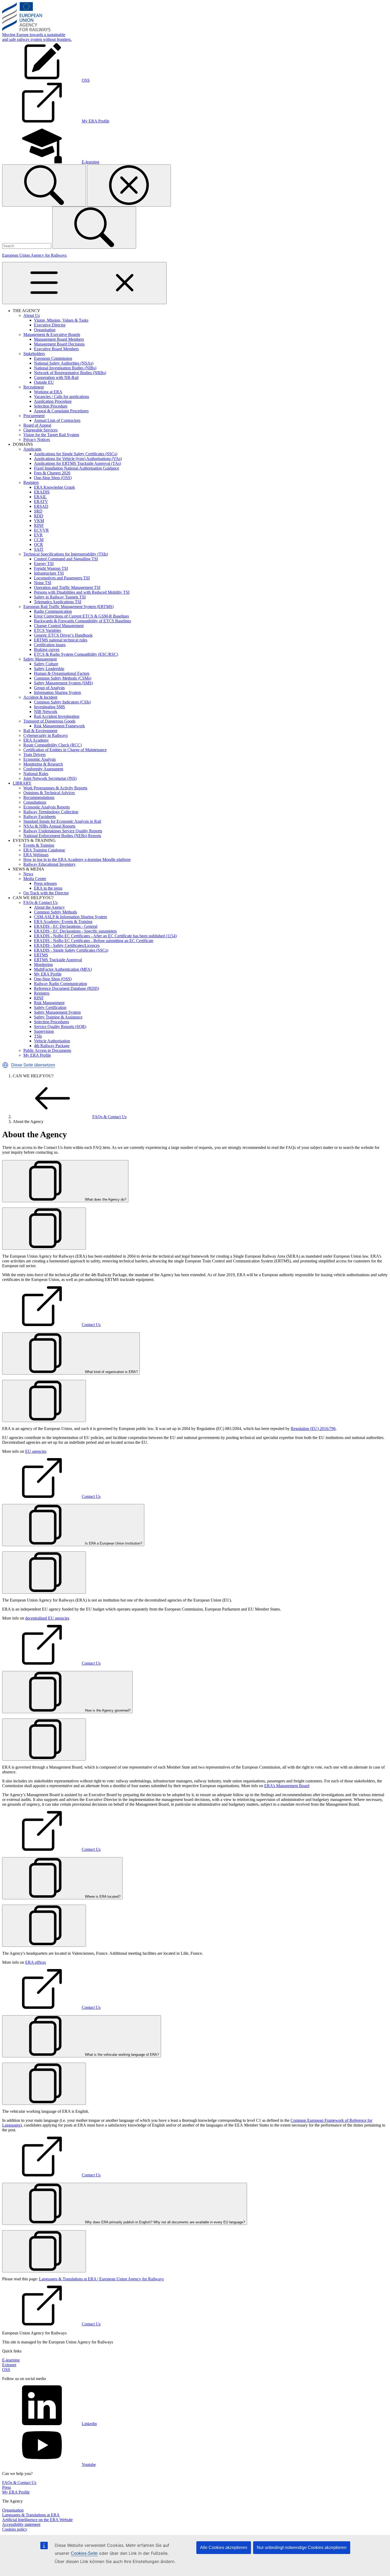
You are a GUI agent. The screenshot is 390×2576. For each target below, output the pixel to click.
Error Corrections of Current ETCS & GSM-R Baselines (81, 616)
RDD (39, 516)
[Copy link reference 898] (44, 1740)
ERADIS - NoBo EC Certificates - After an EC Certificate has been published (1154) (105, 936)
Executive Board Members (56, 349)
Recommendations (39, 797)
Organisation (45, 330)
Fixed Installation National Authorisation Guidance (77, 468)
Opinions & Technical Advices (49, 793)
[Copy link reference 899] (44, 1926)
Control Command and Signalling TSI (66, 559)
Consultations (35, 802)
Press (6, 2487)
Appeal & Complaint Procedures (61, 411)
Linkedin (89, 2424)
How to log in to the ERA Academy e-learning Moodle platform (77, 860)
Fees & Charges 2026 (52, 473)
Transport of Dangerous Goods (49, 721)
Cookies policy (15, 2529)
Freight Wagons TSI (51, 568)
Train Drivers (34, 755)
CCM (39, 540)
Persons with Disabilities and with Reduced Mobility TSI (82, 592)
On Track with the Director (46, 893)
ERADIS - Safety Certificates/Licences (67, 945)
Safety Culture (46, 664)
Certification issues (50, 645)
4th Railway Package (52, 1046)
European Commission (53, 358)
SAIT (39, 549)
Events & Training (39, 845)
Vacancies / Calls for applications (62, 397)
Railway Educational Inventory (49, 864)
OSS (6, 2370)
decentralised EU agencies (47, 1618)
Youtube (89, 2465)
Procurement (34, 416)
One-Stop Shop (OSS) (53, 478)
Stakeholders (34, 354)
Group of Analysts (49, 688)
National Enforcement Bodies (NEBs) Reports (62, 836)
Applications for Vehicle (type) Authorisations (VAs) (78, 459)
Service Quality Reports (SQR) (60, 1027)
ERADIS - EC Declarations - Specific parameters (75, 931)
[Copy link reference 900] (44, 2084)
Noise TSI (43, 583)
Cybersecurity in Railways (45, 735)
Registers (31, 482)
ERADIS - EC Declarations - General (66, 926)
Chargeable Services (40, 430)
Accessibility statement (21, 2524)
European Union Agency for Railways (34, 255)
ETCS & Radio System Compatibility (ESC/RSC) (76, 654)
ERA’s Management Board (287, 1786)
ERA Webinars (36, 855)
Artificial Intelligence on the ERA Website (37, 2520)
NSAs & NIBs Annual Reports (49, 826)
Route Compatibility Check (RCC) (53, 745)
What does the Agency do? (105, 1199)
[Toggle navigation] (84, 283)
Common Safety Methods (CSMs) (63, 678)
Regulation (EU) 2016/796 (313, 1429)
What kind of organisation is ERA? (111, 1372)
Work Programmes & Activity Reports (55, 788)
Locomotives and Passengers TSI (62, 578)
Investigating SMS (49, 707)
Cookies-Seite (84, 2553)
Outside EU (44, 382)
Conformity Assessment (43, 769)
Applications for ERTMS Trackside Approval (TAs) (77, 463)
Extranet (9, 2365)
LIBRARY (22, 783)
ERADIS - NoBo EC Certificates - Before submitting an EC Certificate (94, 941)
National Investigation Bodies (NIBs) (65, 368)
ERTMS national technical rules (61, 640)
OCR (38, 544)
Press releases (45, 883)
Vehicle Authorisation (52, 1041)
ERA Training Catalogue (44, 850)
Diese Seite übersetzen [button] (33, 1065)
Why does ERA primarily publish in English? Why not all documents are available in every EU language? (164, 2222)
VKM (39, 521)
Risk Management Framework (59, 726)
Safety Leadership (49, 669)
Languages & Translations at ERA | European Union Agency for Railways (101, 2279)
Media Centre (35, 879)
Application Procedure (53, 401)
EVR (38, 535)
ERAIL (40, 497)
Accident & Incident (40, 697)
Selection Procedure (51, 406)
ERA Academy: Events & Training (63, 922)
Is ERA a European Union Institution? (113, 1543)
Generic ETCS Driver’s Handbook (63, 635)
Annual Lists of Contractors (57, 420)
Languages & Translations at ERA (31, 2515)
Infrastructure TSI (49, 573)
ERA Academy (36, 740)
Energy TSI (44, 564)
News (28, 874)
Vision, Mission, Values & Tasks (61, 320)
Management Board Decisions (59, 344)
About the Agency (49, 907)
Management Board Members (59, 339)
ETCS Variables (47, 630)
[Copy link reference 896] (44, 1401)
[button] (5, 1065)
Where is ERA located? (102, 1897)
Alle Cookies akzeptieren (224, 2547)
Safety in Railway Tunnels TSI (60, 597)
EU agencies (36, 1451)
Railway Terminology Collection (51, 812)
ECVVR (41, 530)
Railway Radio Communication (60, 984)
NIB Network (46, 712)
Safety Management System (57, 1012)
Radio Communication (53, 611)
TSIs (38, 1036)
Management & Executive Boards (52, 334)
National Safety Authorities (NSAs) (64, 363)
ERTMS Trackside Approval (58, 960)
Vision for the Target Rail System (51, 435)
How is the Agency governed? (107, 1710)
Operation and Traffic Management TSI (67, 587)
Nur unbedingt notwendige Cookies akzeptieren (302, 2547)
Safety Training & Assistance (58, 1017)
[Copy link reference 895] (44, 1229)
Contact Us (91, 1325)
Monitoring (43, 965)
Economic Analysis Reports (47, 807)
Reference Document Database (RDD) (66, 988)
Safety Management (40, 659)
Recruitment (34, 387)
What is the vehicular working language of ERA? (121, 2055)
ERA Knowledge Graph (54, 487)
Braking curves (47, 650)
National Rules (36, 774)
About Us (32, 315)
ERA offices (36, 1962)
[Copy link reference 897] (44, 1573)
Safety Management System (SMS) (63, 683)
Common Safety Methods (55, 912)
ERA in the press (48, 888)
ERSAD (41, 506)
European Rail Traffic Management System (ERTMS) (68, 607)
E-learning (11, 2360)
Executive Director (50, 325)
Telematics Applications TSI (58, 602)
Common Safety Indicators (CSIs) (62, 702)
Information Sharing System (57, 692)
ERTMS (41, 955)
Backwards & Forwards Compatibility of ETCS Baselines (83, 621)
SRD (38, 511)
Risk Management (49, 1003)
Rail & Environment (40, 731)
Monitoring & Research (43, 764)
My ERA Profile (48, 974)
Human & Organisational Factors (62, 673)
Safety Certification (50, 1007)
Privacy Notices (37, 439)
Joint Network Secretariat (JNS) (50, 778)
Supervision (44, 1031)
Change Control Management (59, 626)
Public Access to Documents (47, 1050)
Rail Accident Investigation (57, 716)
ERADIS (42, 492)
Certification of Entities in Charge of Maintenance (65, 750)
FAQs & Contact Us (40, 902)
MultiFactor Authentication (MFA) (63, 969)
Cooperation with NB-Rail (56, 377)
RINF (39, 525)
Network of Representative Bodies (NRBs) (70, 373)
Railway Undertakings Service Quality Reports (63, 831)
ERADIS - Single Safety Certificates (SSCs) (71, 950)
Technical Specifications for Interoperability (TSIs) (66, 554)
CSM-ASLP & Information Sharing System (70, 917)
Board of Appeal (37, 425)
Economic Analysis (40, 759)
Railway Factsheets (40, 817)
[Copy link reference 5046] (44, 2251)
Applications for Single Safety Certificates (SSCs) (76, 454)
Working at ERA (48, 392)
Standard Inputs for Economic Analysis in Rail (62, 821)
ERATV (41, 502)
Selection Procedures (51, 1022)
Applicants (32, 449)
